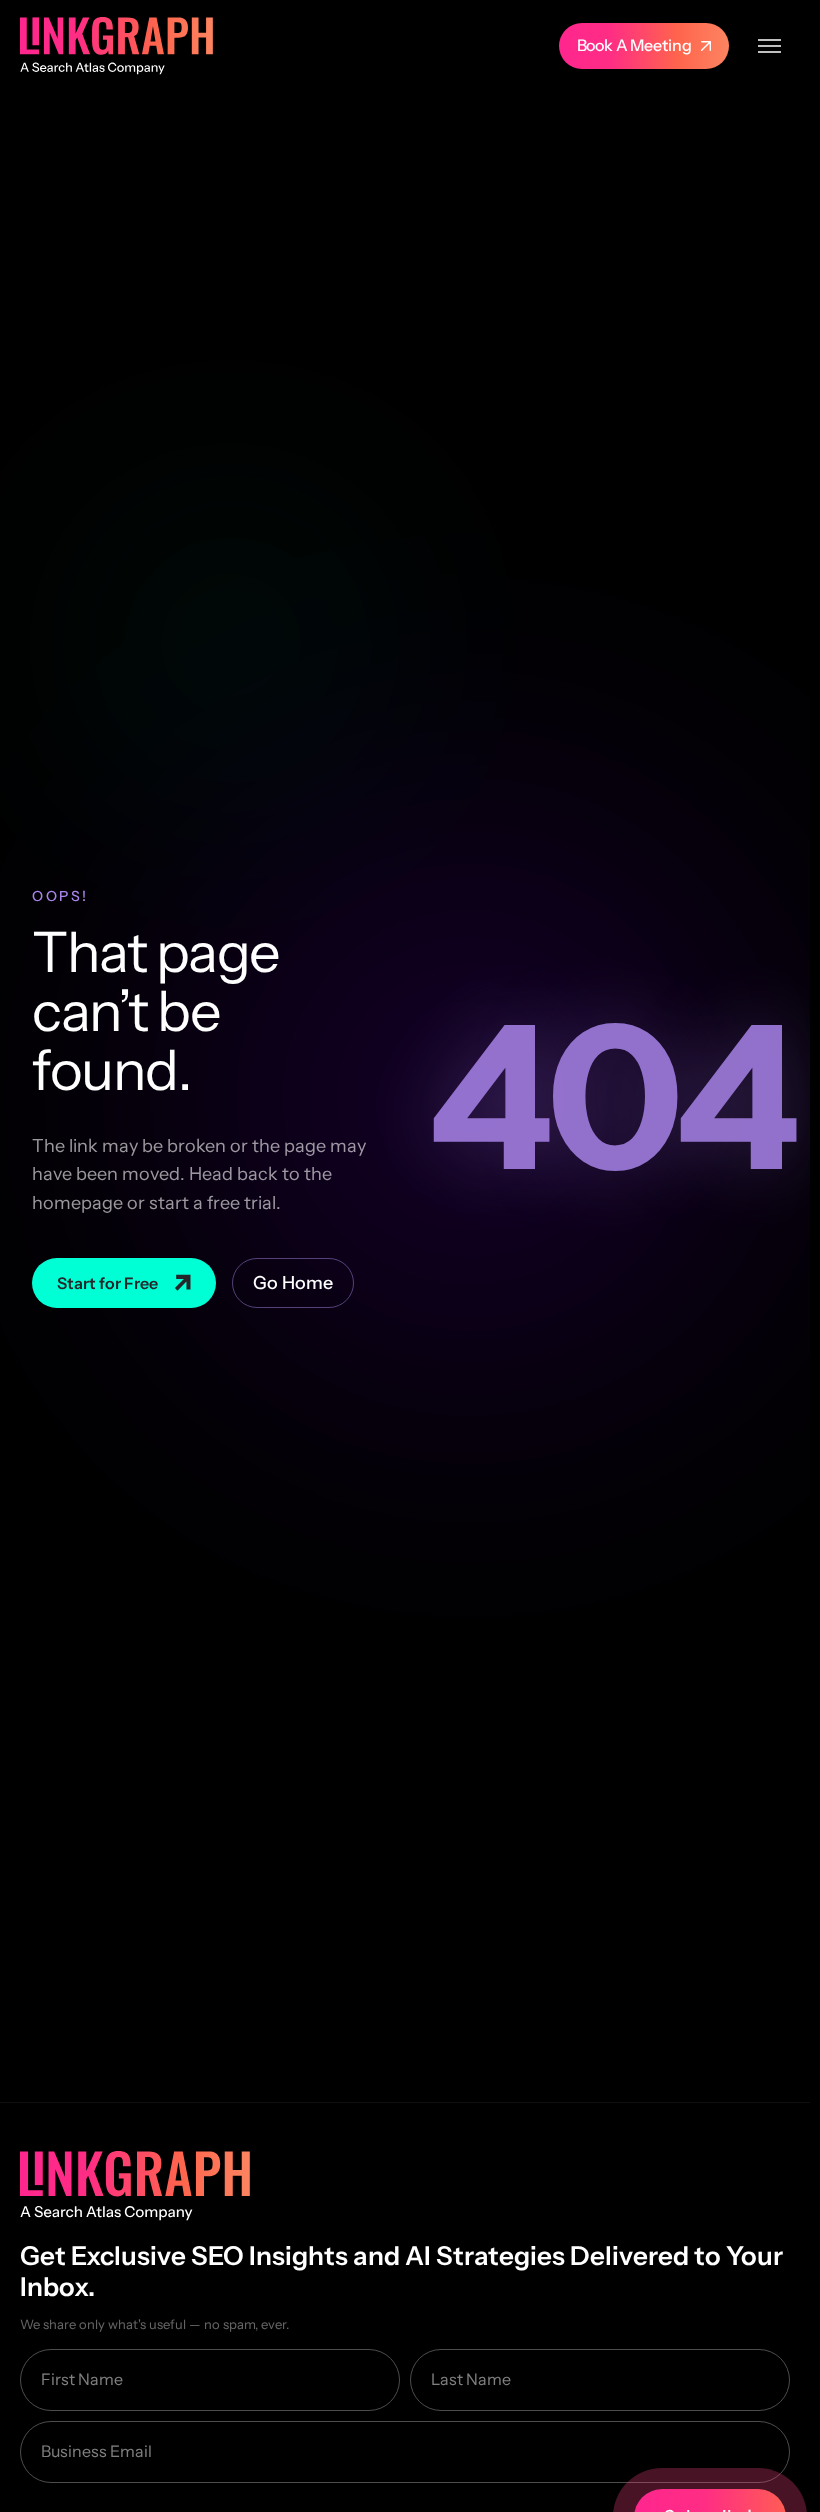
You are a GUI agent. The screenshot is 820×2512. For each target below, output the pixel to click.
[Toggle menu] (769, 46)
